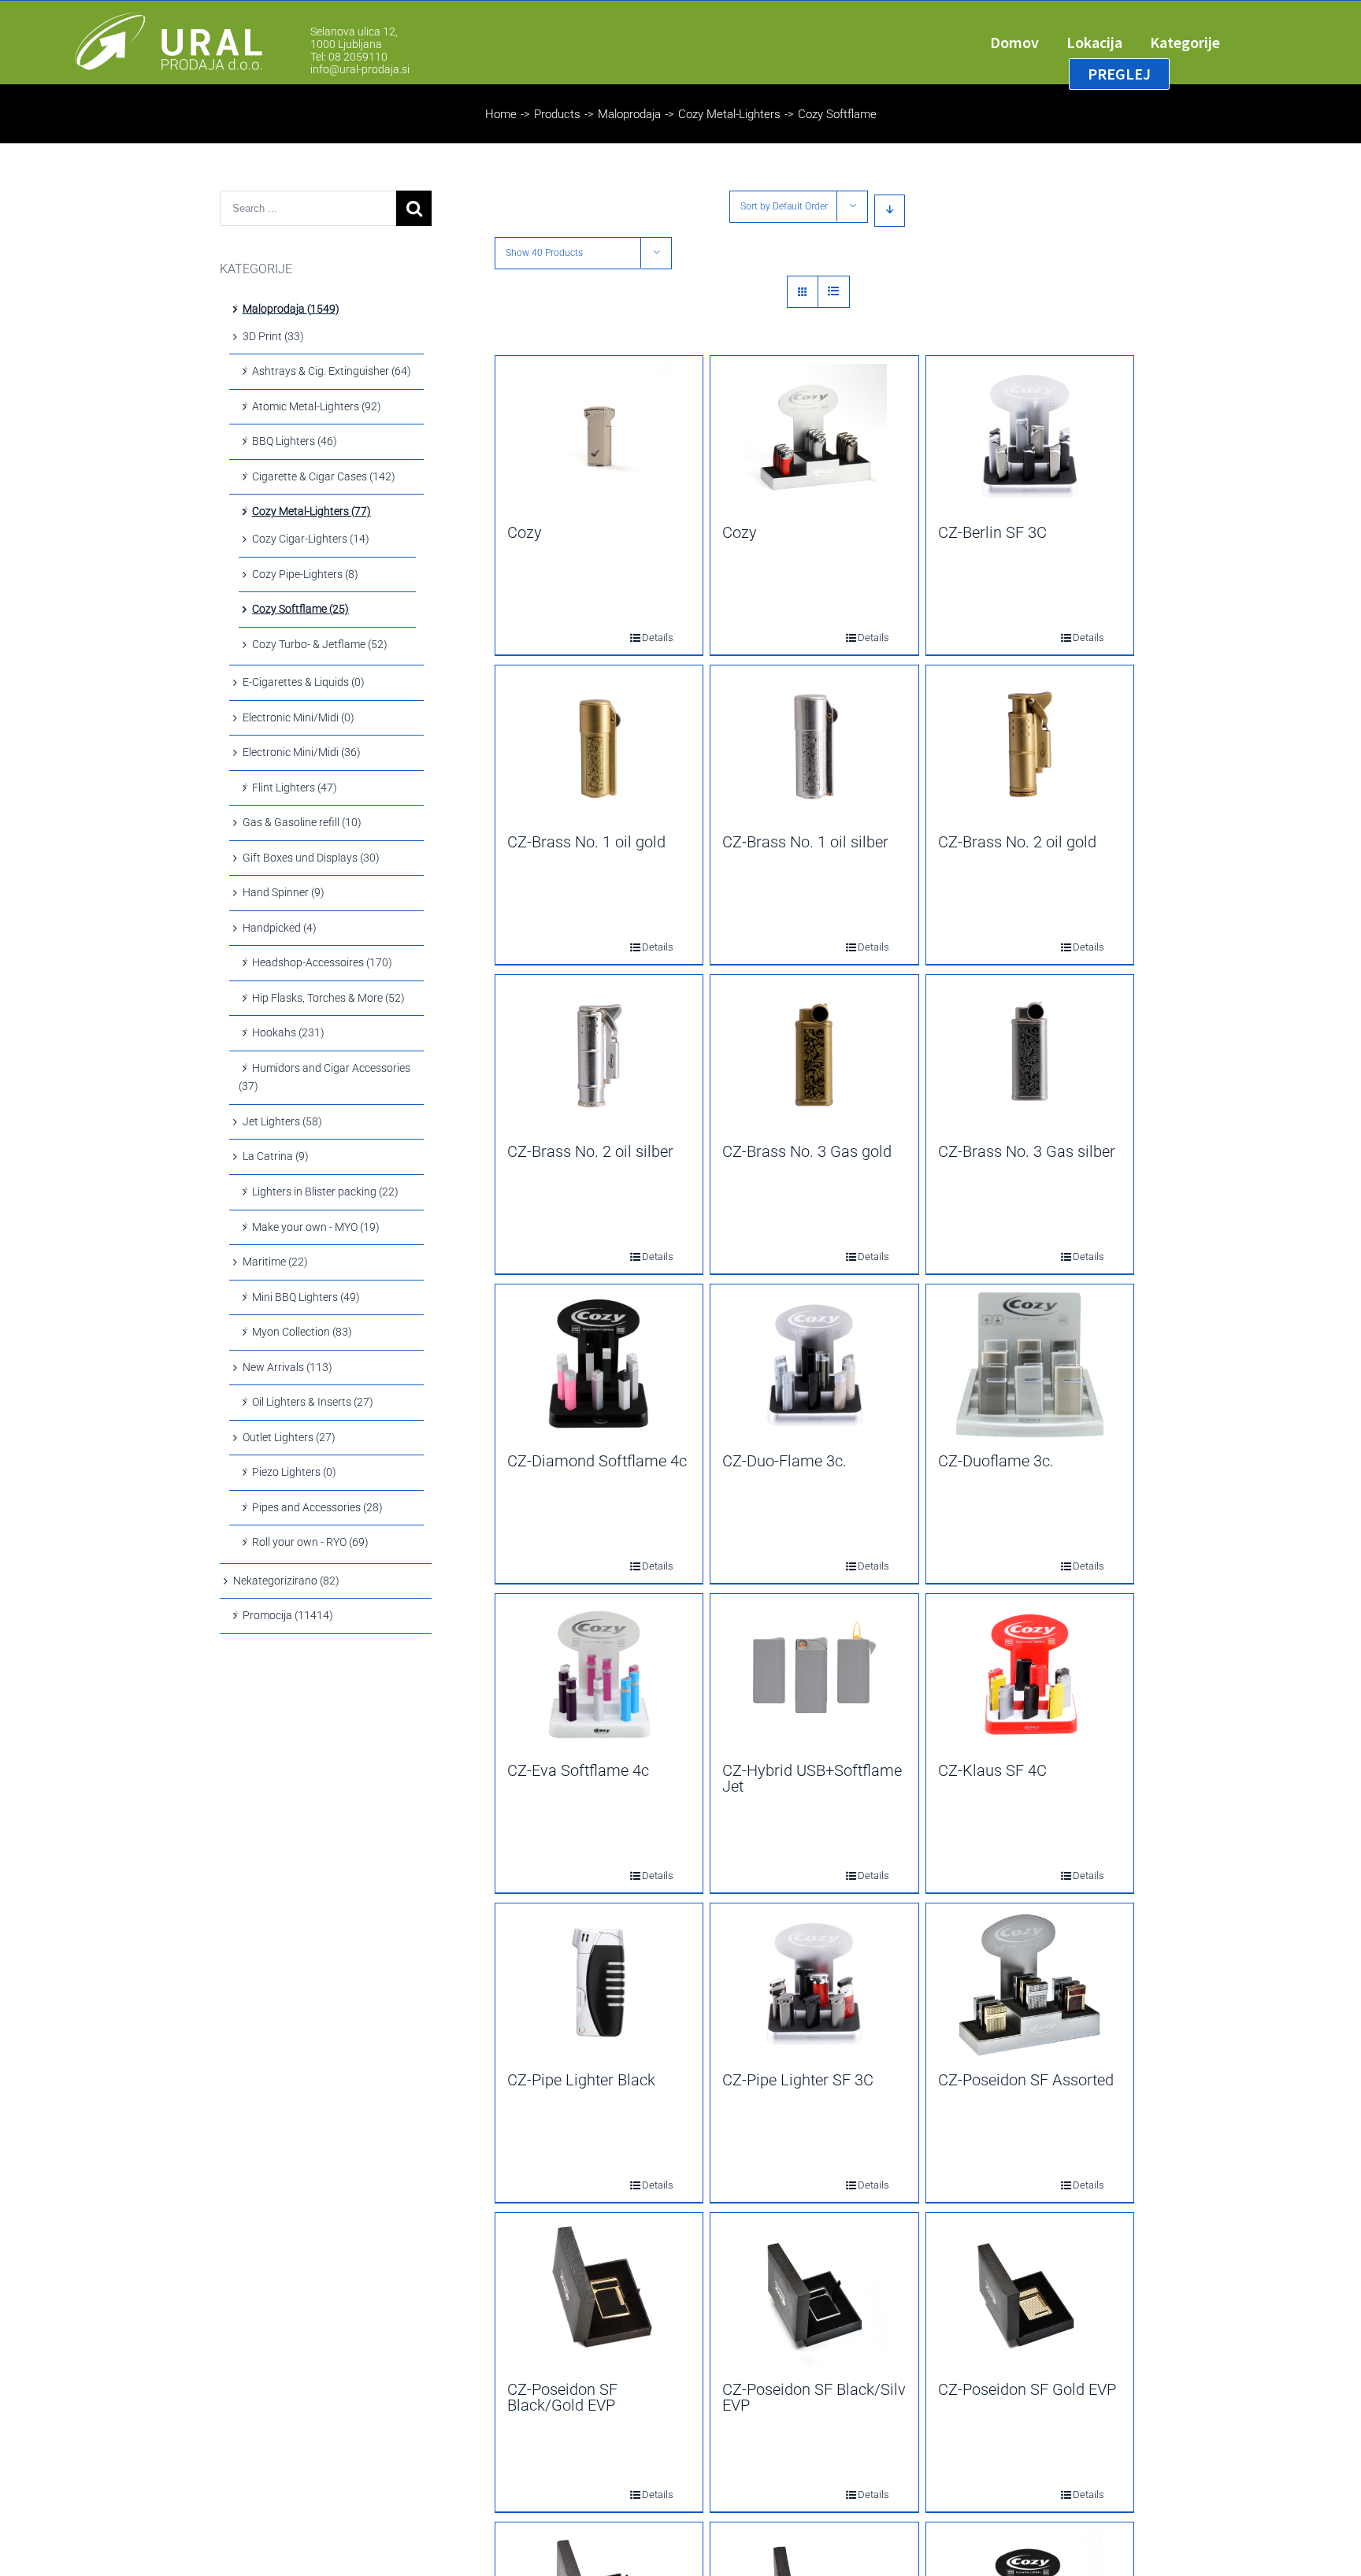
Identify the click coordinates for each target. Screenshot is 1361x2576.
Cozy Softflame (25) (300, 609)
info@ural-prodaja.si (360, 69)
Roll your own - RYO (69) (310, 1542)
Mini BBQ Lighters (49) (306, 1297)
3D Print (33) (273, 336)
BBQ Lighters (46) (295, 441)
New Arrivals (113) (287, 1367)
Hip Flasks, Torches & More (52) (328, 998)
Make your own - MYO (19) (316, 1227)
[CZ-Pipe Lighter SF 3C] (814, 1984)
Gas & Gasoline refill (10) (302, 822)
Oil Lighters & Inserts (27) (313, 1402)
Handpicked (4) (280, 928)
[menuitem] (1028, 43)
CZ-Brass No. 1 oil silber (805, 842)
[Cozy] (599, 436)
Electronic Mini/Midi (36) (302, 752)
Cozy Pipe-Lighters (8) (305, 574)
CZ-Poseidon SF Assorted (1026, 2080)
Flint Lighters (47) (295, 788)
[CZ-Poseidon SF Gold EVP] (1030, 2293)
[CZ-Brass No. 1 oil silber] (814, 746)
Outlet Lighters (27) (289, 1437)
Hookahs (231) (288, 1032)
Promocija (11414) (288, 1615)
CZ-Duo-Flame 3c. (784, 1461)
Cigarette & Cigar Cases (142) (324, 476)
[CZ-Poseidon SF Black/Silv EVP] (814, 2293)
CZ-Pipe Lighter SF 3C (798, 2080)
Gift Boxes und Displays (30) (311, 858)
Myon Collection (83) (302, 1332)
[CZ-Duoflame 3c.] (1030, 1365)
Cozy (525, 532)
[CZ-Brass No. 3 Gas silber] (1030, 1055)
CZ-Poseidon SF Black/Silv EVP (814, 2397)
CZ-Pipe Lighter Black (581, 2080)
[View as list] (834, 292)
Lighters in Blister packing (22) (325, 1192)
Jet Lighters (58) (282, 1121)
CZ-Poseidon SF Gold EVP (1027, 2389)
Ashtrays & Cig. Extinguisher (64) (332, 371)
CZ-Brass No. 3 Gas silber (1027, 1151)
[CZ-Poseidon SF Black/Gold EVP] (599, 2293)
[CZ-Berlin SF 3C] (1030, 436)
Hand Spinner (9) (284, 892)
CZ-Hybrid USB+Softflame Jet (812, 1778)
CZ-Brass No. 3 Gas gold (807, 1151)
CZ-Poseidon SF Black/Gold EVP (562, 2397)
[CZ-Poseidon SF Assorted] (1030, 1984)
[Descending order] (890, 211)
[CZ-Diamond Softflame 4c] (599, 1365)
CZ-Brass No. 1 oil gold (586, 842)
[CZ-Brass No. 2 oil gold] (1030, 746)
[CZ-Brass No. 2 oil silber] (599, 1055)
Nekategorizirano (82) (286, 1581)
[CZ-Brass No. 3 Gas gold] (814, 1055)
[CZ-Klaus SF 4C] (1030, 1674)
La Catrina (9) (276, 1156)
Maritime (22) (275, 1262)
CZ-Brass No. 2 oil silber (590, 1151)
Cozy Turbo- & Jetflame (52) (320, 644)
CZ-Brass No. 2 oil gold (1017, 842)
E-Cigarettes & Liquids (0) (304, 682)
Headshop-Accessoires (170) (322, 962)
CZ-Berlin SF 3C (992, 532)
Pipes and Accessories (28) (317, 1507)
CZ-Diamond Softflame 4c (597, 1461)
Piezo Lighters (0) (294, 1472)
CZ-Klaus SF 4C (992, 1770)
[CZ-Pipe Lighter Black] (599, 1984)
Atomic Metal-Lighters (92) (317, 406)
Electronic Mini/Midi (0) (299, 717)
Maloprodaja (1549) (291, 309)
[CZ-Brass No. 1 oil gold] (599, 746)
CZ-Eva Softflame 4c (578, 1770)
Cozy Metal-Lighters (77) (312, 511)
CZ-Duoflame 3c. (996, 1461)
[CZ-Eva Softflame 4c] (599, 1674)
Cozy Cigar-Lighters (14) (311, 539)
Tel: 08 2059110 (349, 57)
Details (647, 638)
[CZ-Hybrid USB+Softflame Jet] (814, 1674)
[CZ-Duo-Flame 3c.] (814, 1365)
